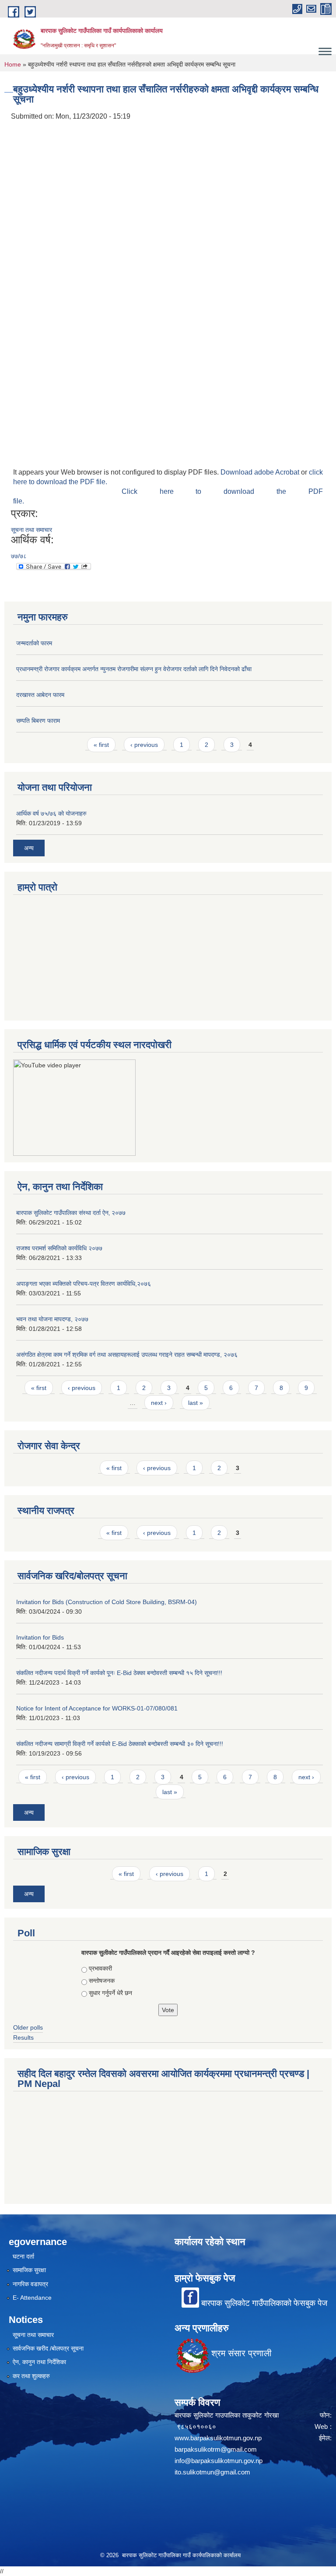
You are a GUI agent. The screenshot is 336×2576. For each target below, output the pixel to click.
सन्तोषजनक (102, 1981)
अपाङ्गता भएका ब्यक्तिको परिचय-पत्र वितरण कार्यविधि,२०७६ (84, 1284)
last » (196, 1403)
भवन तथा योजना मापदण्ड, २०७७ (52, 1319)
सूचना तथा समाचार (31, 530)
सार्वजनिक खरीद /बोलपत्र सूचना (48, 2348)
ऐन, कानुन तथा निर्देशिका (39, 2362)
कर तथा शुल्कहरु (31, 2376)
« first (101, 745)
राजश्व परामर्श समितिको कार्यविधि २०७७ (59, 1248)
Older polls (28, 2027)
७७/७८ (19, 556)
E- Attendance (32, 2298)
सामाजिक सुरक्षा (29, 2270)
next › (159, 1403)
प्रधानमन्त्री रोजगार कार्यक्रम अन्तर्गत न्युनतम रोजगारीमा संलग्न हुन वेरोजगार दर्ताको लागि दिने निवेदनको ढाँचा (134, 669)
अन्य (29, 848)
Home (13, 64)
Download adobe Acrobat (261, 472)
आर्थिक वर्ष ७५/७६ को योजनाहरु (51, 813)
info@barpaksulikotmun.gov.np (219, 2461)
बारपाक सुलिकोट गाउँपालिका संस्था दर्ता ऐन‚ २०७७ (71, 1213)
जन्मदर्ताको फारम (34, 643)
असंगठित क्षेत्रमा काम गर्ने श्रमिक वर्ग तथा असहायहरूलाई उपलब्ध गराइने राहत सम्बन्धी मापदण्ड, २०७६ (127, 1355)
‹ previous (144, 745)
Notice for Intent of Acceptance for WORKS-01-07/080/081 (97, 1708)
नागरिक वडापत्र (30, 2284)
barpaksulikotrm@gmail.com (216, 2449)
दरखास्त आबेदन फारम (40, 695)
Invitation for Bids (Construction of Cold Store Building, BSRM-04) (107, 1602)
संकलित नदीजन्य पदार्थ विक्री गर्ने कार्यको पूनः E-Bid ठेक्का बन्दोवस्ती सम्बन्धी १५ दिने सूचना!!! (119, 1673)
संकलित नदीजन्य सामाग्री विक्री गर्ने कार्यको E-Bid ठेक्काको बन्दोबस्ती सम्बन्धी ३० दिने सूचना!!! (120, 1744)
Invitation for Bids (40, 1637)
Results (23, 2038)
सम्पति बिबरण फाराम (38, 721)
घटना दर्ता (23, 2256)
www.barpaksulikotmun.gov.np (220, 2438)
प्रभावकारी (100, 1968)
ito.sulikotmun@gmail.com (212, 2472)
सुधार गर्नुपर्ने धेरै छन (110, 1993)
